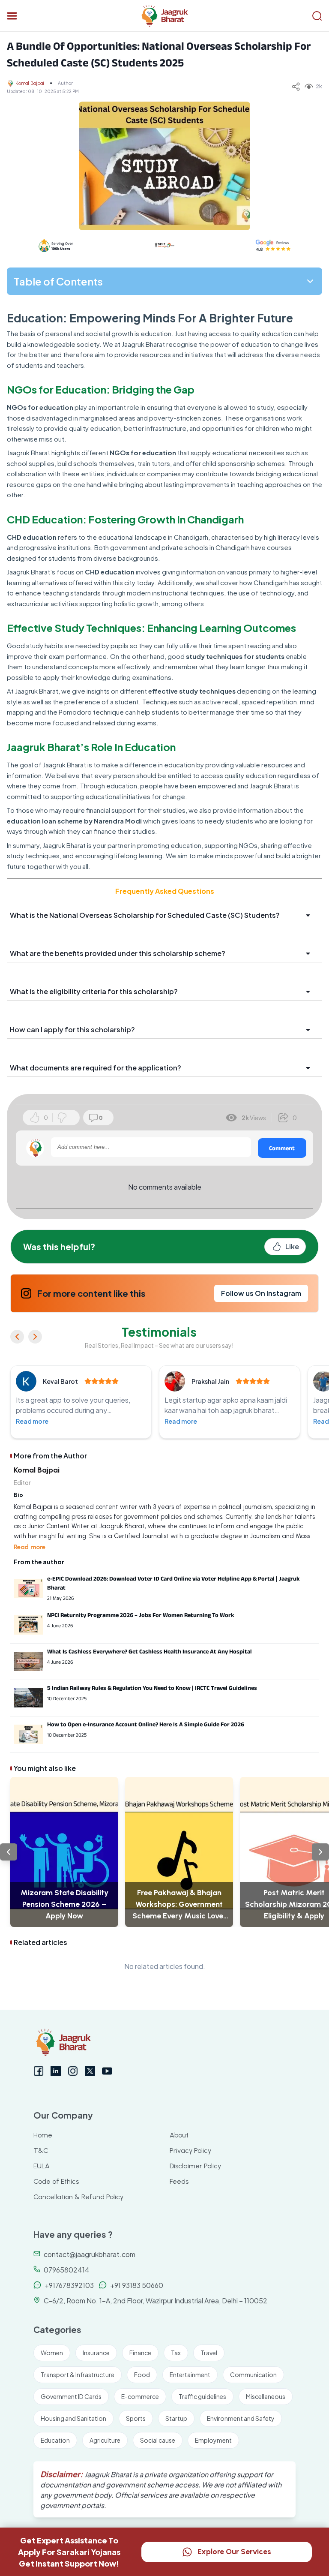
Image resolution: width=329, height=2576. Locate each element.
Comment (282, 1148)
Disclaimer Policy (195, 2166)
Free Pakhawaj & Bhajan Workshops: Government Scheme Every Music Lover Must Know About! (179, 1905)
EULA (42, 2166)
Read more (32, 1421)
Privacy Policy (190, 2151)
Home (43, 2135)
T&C (41, 2151)
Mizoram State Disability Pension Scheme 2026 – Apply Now (64, 1904)
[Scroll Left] (9, 1852)
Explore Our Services (234, 2552)
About (179, 2135)
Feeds (179, 2181)
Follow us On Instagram (261, 1293)
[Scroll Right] (320, 1852)
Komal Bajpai (30, 83)
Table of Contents (58, 281)
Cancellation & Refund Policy (78, 2197)
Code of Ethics (56, 2181)
